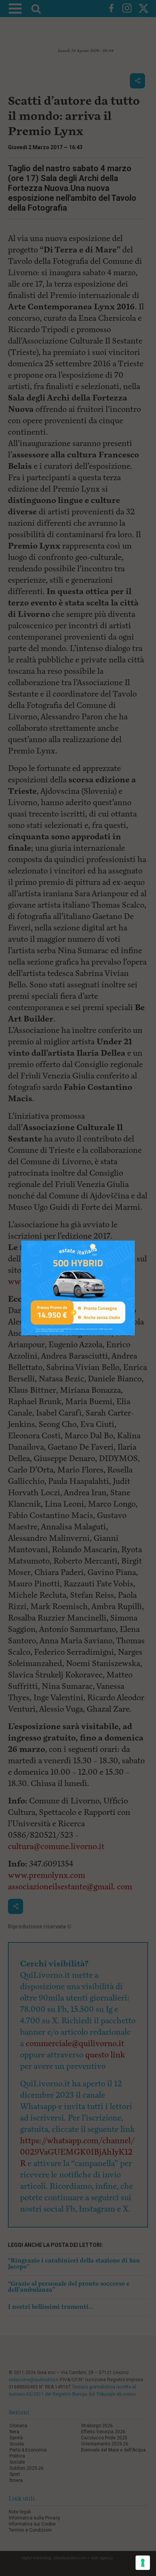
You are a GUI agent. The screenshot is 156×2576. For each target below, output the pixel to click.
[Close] (135, 1241)
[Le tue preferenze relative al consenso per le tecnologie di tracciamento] (143, 2563)
